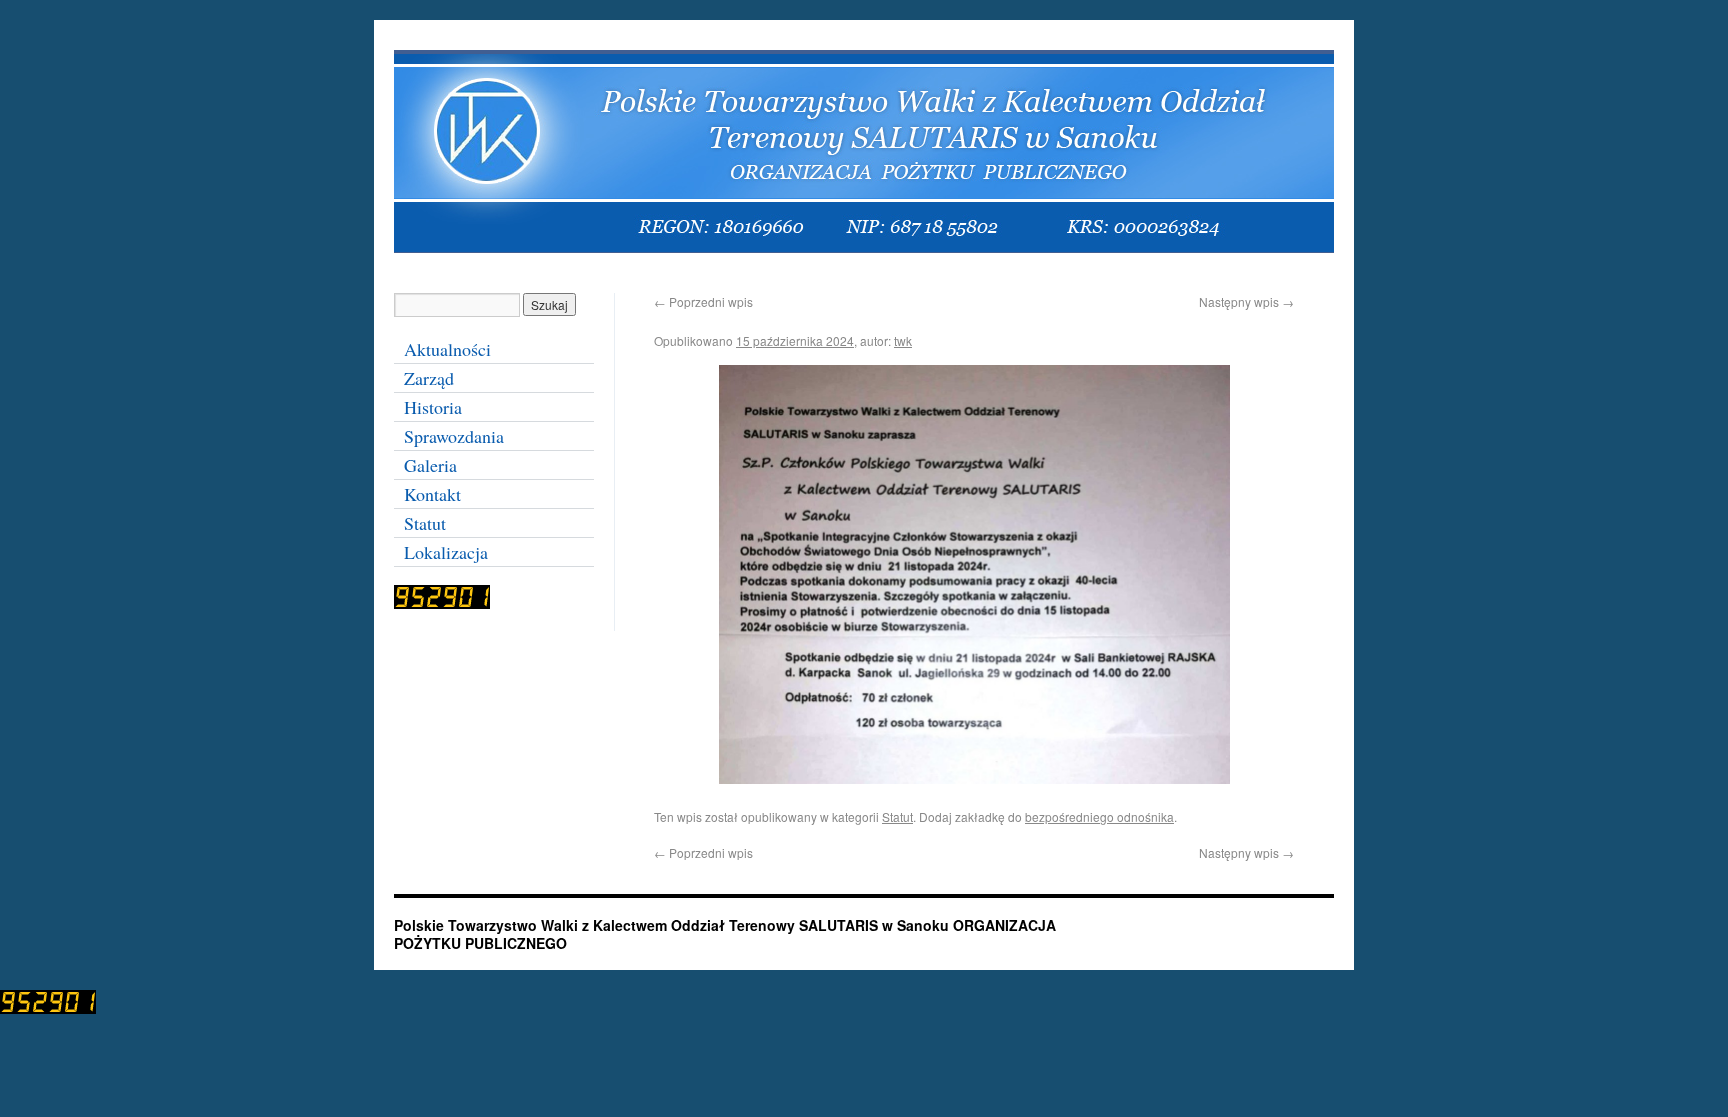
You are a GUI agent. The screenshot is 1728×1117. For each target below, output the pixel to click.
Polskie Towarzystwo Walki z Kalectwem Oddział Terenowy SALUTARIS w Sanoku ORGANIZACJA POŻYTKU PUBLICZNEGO (725, 934)
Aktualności (447, 349)
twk (903, 340)
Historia (433, 407)
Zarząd (429, 378)
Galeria (430, 465)
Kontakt (432, 494)
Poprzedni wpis (703, 301)
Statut (897, 816)
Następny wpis (1246, 301)
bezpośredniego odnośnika (1099, 816)
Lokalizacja (446, 552)
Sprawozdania (454, 436)
